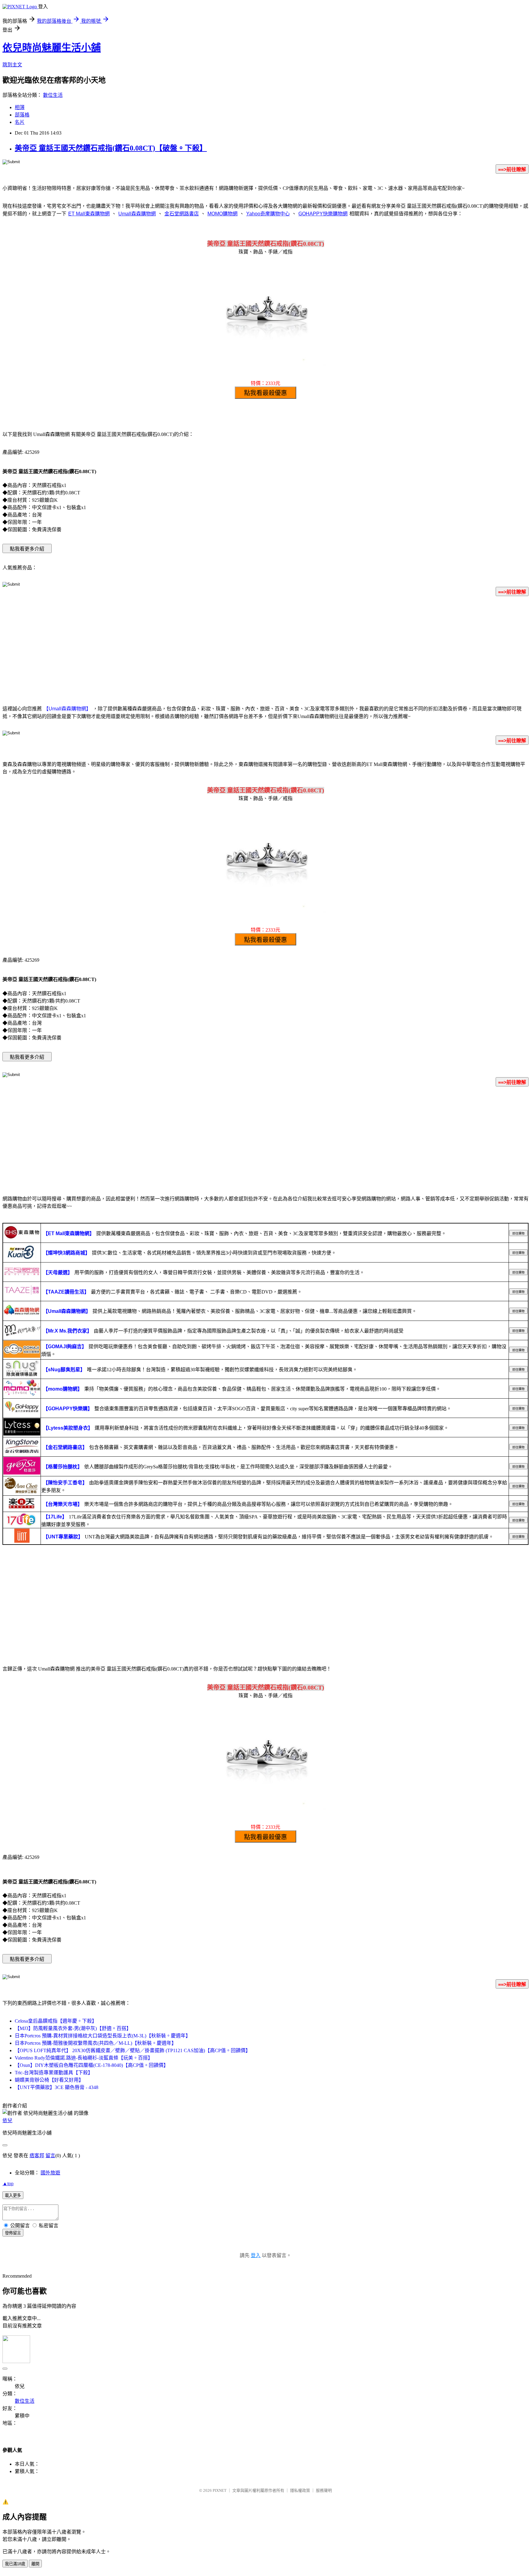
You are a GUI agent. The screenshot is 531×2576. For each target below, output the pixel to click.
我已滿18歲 (15, 2564)
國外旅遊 (50, 2173)
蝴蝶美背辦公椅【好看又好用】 (49, 2080)
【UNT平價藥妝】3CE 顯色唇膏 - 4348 (57, 2087)
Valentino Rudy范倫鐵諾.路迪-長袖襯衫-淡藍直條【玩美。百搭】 (84, 2058)
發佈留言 (13, 2233)
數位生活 (53, 95)
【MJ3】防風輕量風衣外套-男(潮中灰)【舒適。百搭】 (73, 2028)
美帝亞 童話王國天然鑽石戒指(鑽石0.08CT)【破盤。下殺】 (111, 148)
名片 (20, 122)
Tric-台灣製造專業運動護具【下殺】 (54, 2073)
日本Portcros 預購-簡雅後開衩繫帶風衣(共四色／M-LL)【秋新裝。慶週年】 (96, 2043)
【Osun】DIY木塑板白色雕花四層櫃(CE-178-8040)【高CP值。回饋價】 (92, 2065)
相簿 (20, 107)
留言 (50, 2156)
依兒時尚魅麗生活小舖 (52, 48)
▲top (8, 2183)
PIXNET (220, 2490)
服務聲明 (324, 2490)
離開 (35, 2564)
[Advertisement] (265, 650)
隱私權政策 (300, 2490)
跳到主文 (12, 65)
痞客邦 (37, 2156)
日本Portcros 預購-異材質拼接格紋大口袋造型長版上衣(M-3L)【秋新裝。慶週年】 (103, 2036)
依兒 (7, 2120)
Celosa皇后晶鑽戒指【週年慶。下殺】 (56, 2021)
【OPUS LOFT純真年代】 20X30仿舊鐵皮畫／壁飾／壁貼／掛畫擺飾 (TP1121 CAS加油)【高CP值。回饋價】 (133, 2050)
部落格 (22, 115)
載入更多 (13, 2195)
